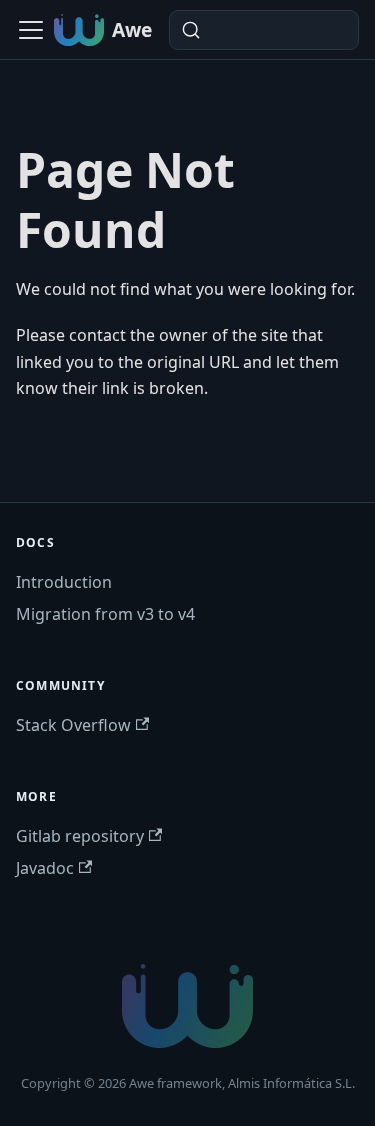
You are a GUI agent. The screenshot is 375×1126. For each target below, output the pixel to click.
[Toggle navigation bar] (31, 30)
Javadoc (45, 868)
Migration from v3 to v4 (105, 614)
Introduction (64, 582)
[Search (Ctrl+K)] (264, 30)
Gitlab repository (80, 836)
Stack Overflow (73, 725)
